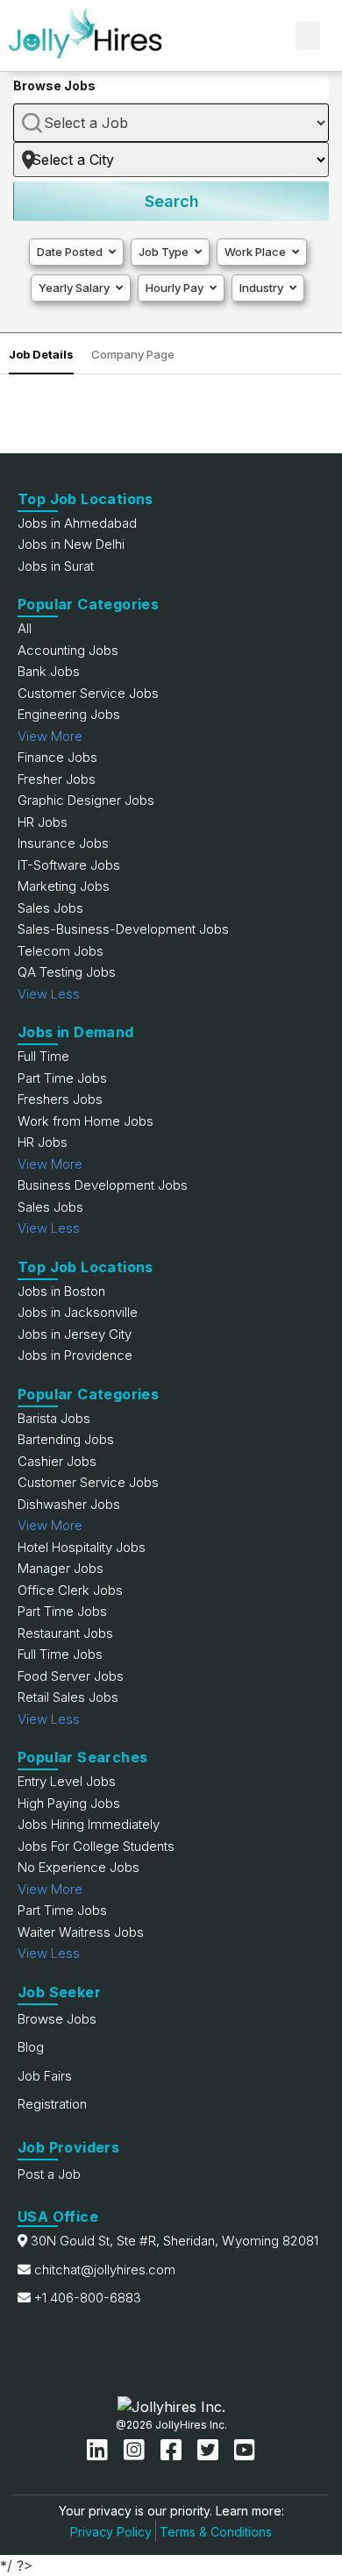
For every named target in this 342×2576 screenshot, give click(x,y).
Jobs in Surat (56, 566)
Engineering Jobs (69, 714)
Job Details (41, 354)
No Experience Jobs (78, 1867)
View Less (49, 994)
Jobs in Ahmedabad (77, 523)
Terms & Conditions (216, 2532)
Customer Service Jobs (88, 693)
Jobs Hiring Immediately (89, 1824)
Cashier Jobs (57, 1461)
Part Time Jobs (62, 1078)
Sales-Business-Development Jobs (123, 929)
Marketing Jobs (64, 886)
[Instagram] (138, 2450)
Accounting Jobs (68, 650)
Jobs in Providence (75, 1355)
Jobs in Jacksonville (78, 1312)
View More (50, 736)
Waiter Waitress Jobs (81, 1932)
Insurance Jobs (63, 843)
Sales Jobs (50, 908)
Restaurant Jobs (65, 1633)
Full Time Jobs (60, 1654)
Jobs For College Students (96, 1846)
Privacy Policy (111, 2532)
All (25, 628)
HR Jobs (43, 822)
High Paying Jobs (69, 1803)
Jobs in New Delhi (71, 544)
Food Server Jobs (71, 1676)
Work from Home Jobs (85, 1121)
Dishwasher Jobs (69, 1504)
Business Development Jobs (103, 1185)
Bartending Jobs (66, 1439)
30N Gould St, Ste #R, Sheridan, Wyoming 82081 (175, 2241)
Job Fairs (45, 2076)
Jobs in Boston (61, 1291)
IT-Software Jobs (69, 865)
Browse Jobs (57, 2019)
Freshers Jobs (60, 1099)
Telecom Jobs (61, 951)
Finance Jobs (57, 757)
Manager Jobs (61, 1568)
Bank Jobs (49, 671)
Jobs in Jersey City (75, 1334)
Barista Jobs (54, 1418)
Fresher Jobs (57, 779)
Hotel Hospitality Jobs (82, 1547)
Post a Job (49, 2174)
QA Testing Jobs (67, 972)
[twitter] (211, 2450)
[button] (308, 36)
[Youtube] (245, 2450)
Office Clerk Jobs (70, 1590)
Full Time (43, 1056)
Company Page (133, 354)
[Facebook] (175, 2450)
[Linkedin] (101, 2450)
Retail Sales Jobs (68, 1697)
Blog (31, 2047)
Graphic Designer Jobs (86, 800)
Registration (52, 2104)
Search (172, 201)
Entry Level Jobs (67, 1781)
